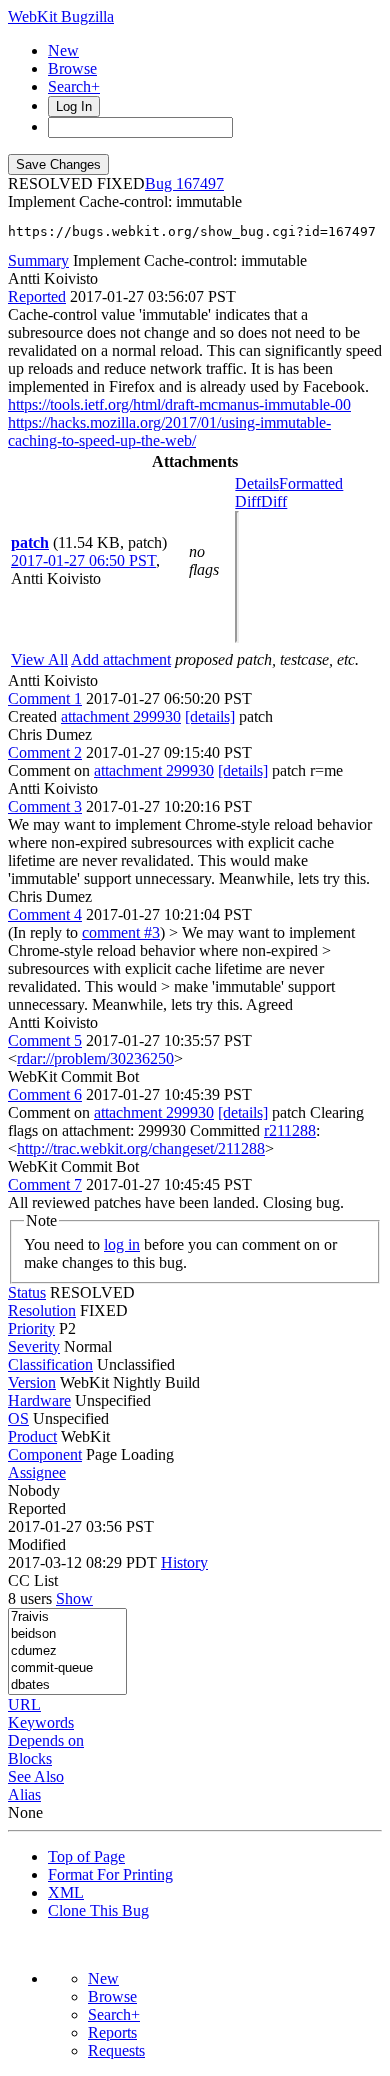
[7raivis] (67, 1617)
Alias (24, 1794)
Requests (116, 2050)
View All (39, 659)
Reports (112, 2032)
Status (27, 1292)
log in (122, 1244)
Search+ (74, 86)
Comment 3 (45, 806)
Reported (37, 296)
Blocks (30, 1758)
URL (24, 1704)
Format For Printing (110, 1874)
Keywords (41, 1722)
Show (74, 1598)
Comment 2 (45, 752)
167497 (200, 183)
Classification (50, 1364)
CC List (33, 1580)
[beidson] (67, 1634)
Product (32, 1436)
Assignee (37, 1472)
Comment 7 (45, 1184)
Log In (74, 106)
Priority (31, 1328)
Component (45, 1454)
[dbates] (67, 1685)
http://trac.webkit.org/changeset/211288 (141, 1148)
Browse (72, 68)
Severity (34, 1346)
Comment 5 (45, 1040)
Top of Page (86, 1856)
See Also (36, 1776)
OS (18, 1418)
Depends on (46, 1740)
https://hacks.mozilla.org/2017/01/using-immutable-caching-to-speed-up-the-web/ (169, 431)
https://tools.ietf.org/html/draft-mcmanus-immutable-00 (179, 404)
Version (32, 1382)
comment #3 (121, 932)
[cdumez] (67, 1651)
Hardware (39, 1400)
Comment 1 (45, 698)
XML (66, 1892)
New (63, 50)
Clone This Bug (98, 1910)
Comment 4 (45, 914)
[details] (210, 716)
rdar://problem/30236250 (95, 1058)
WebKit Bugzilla (61, 16)
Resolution (42, 1310)
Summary (38, 260)
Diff (274, 501)
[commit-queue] (67, 1668)
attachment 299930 (121, 716)
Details (257, 483)
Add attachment (121, 659)
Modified (37, 1544)
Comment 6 (45, 1094)
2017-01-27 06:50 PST (83, 560)
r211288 (290, 1130)
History (184, 1562)
